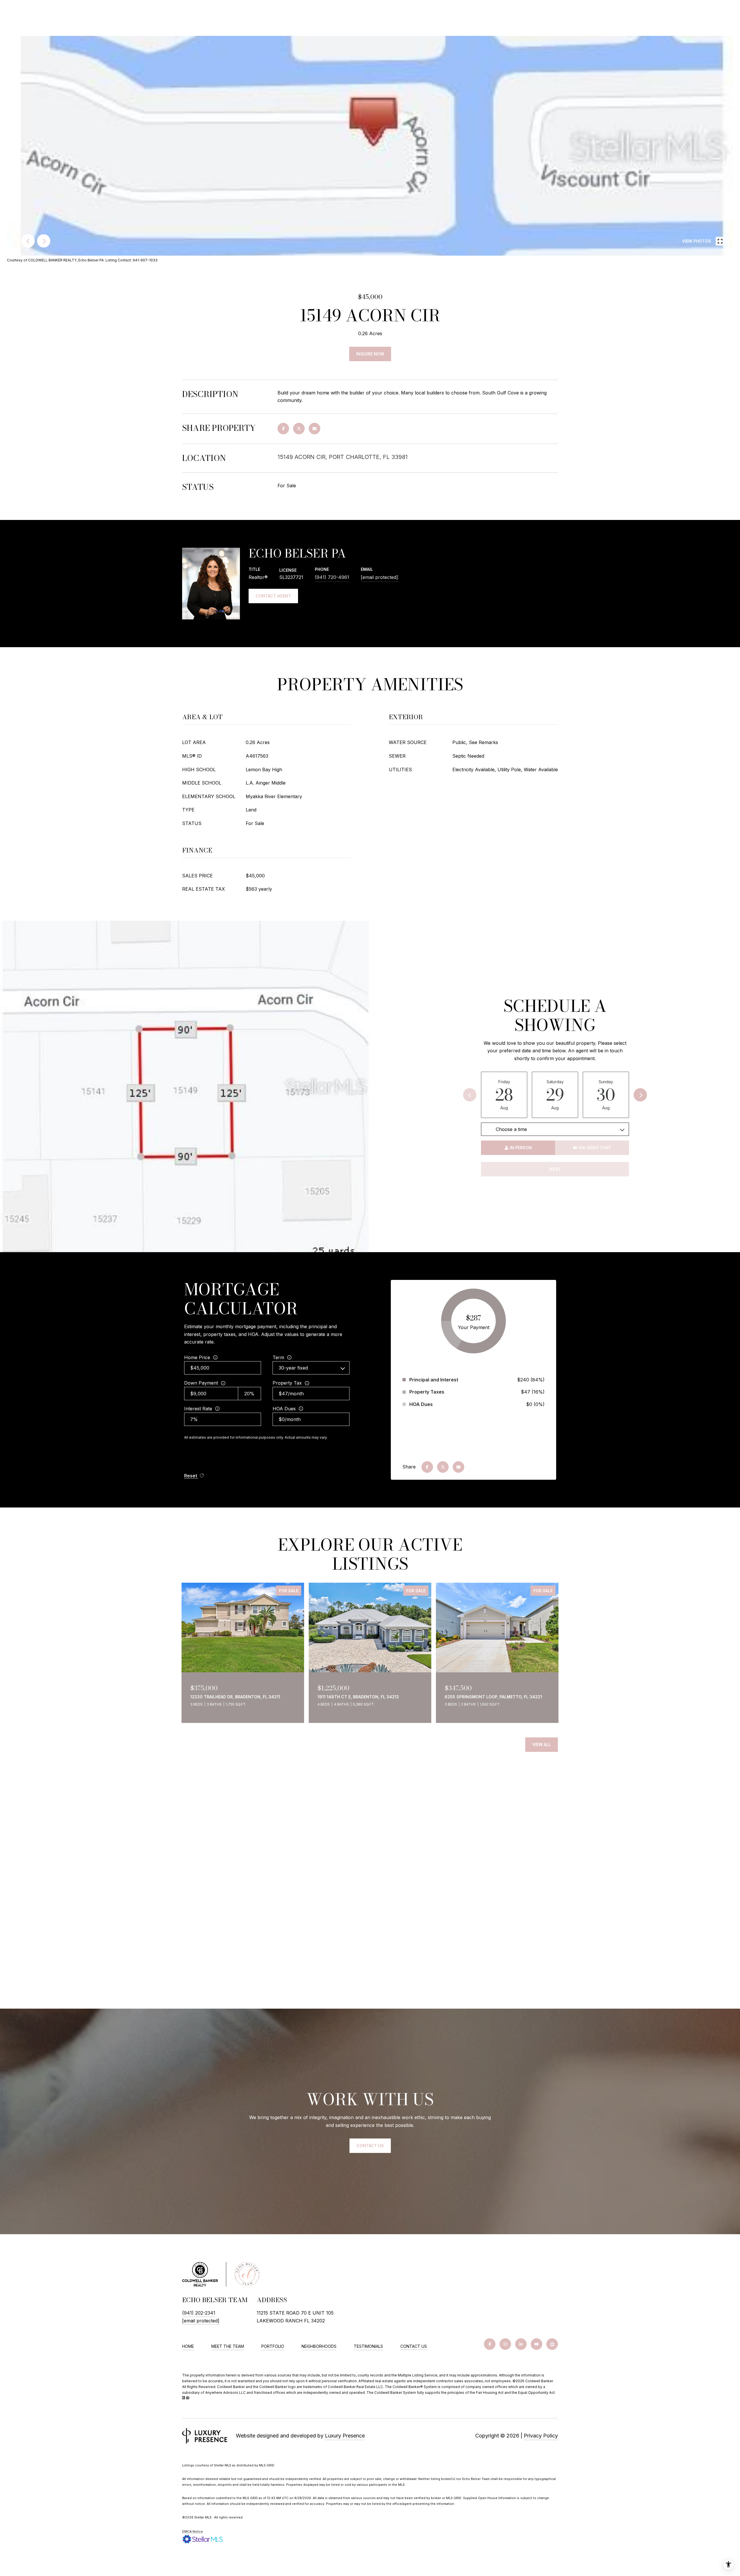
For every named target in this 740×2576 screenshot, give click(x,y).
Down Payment (201, 1383)
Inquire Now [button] (370, 354)
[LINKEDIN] (521, 2344)
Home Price (197, 1357)
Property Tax (287, 1383)
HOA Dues (284, 1409)
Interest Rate (198, 1409)
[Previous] (470, 1095)
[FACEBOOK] (490, 2344)
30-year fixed (293, 1368)
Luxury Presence (345, 2436)
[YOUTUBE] (536, 2344)
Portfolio (273, 2346)
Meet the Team (228, 2346)
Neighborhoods (319, 2346)
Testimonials (368, 2346)
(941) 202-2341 (199, 2313)
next (44, 241)
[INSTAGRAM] (505, 2344)
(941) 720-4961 (332, 577)
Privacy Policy (541, 2436)
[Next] (640, 1095)
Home (188, 2346)
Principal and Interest (434, 1380)
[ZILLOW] (552, 2344)
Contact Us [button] (370, 2146)
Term (278, 1357)
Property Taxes (427, 1392)
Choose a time (511, 1129)
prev (28, 241)
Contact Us (414, 2346)
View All (542, 1744)
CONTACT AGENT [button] (273, 596)
